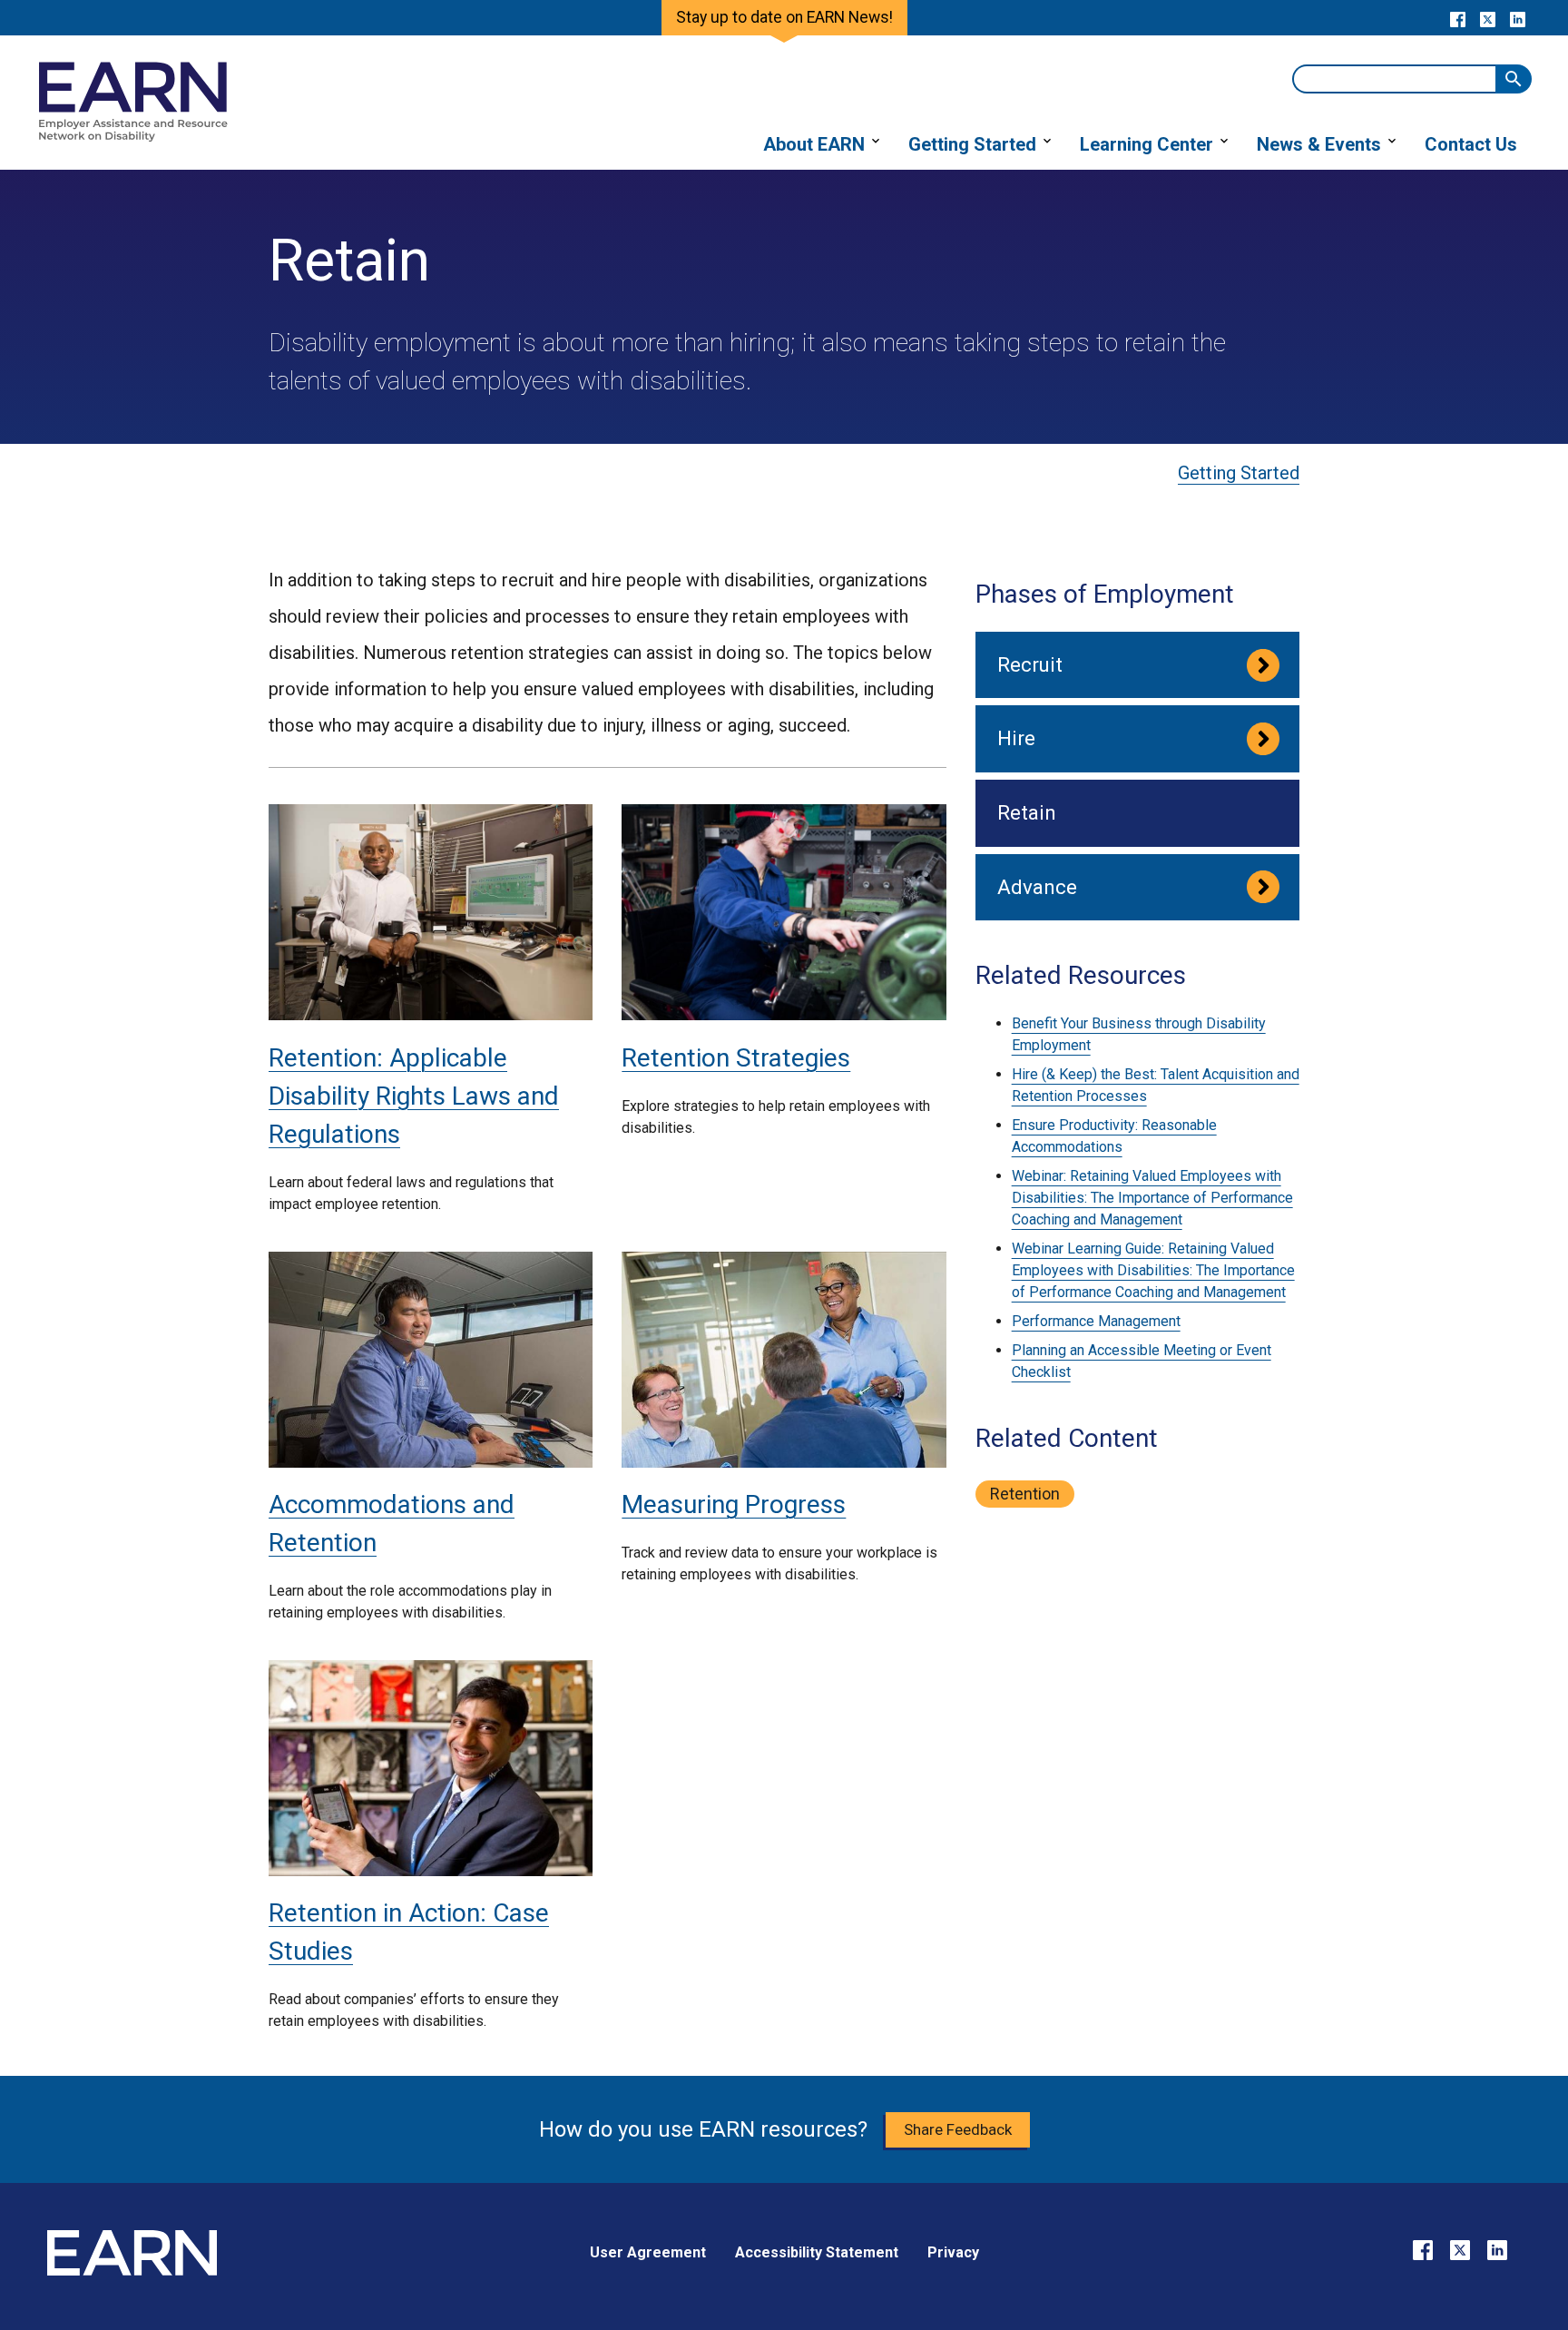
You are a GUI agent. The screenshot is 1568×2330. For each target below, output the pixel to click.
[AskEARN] (132, 138)
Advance (1037, 887)
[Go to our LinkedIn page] (1518, 18)
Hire (1016, 738)
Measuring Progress (734, 1504)
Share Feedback (958, 2129)
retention (1025, 1494)
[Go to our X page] (1488, 18)
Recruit (1030, 664)
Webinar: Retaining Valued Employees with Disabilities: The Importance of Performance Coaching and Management (1152, 1198)
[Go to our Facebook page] (1458, 18)
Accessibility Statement (817, 2252)
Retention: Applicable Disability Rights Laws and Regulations (414, 1096)
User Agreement (648, 2252)
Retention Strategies (736, 1058)
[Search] (1514, 79)
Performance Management (1096, 1321)
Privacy (953, 2252)
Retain (1027, 812)
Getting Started (1239, 473)
